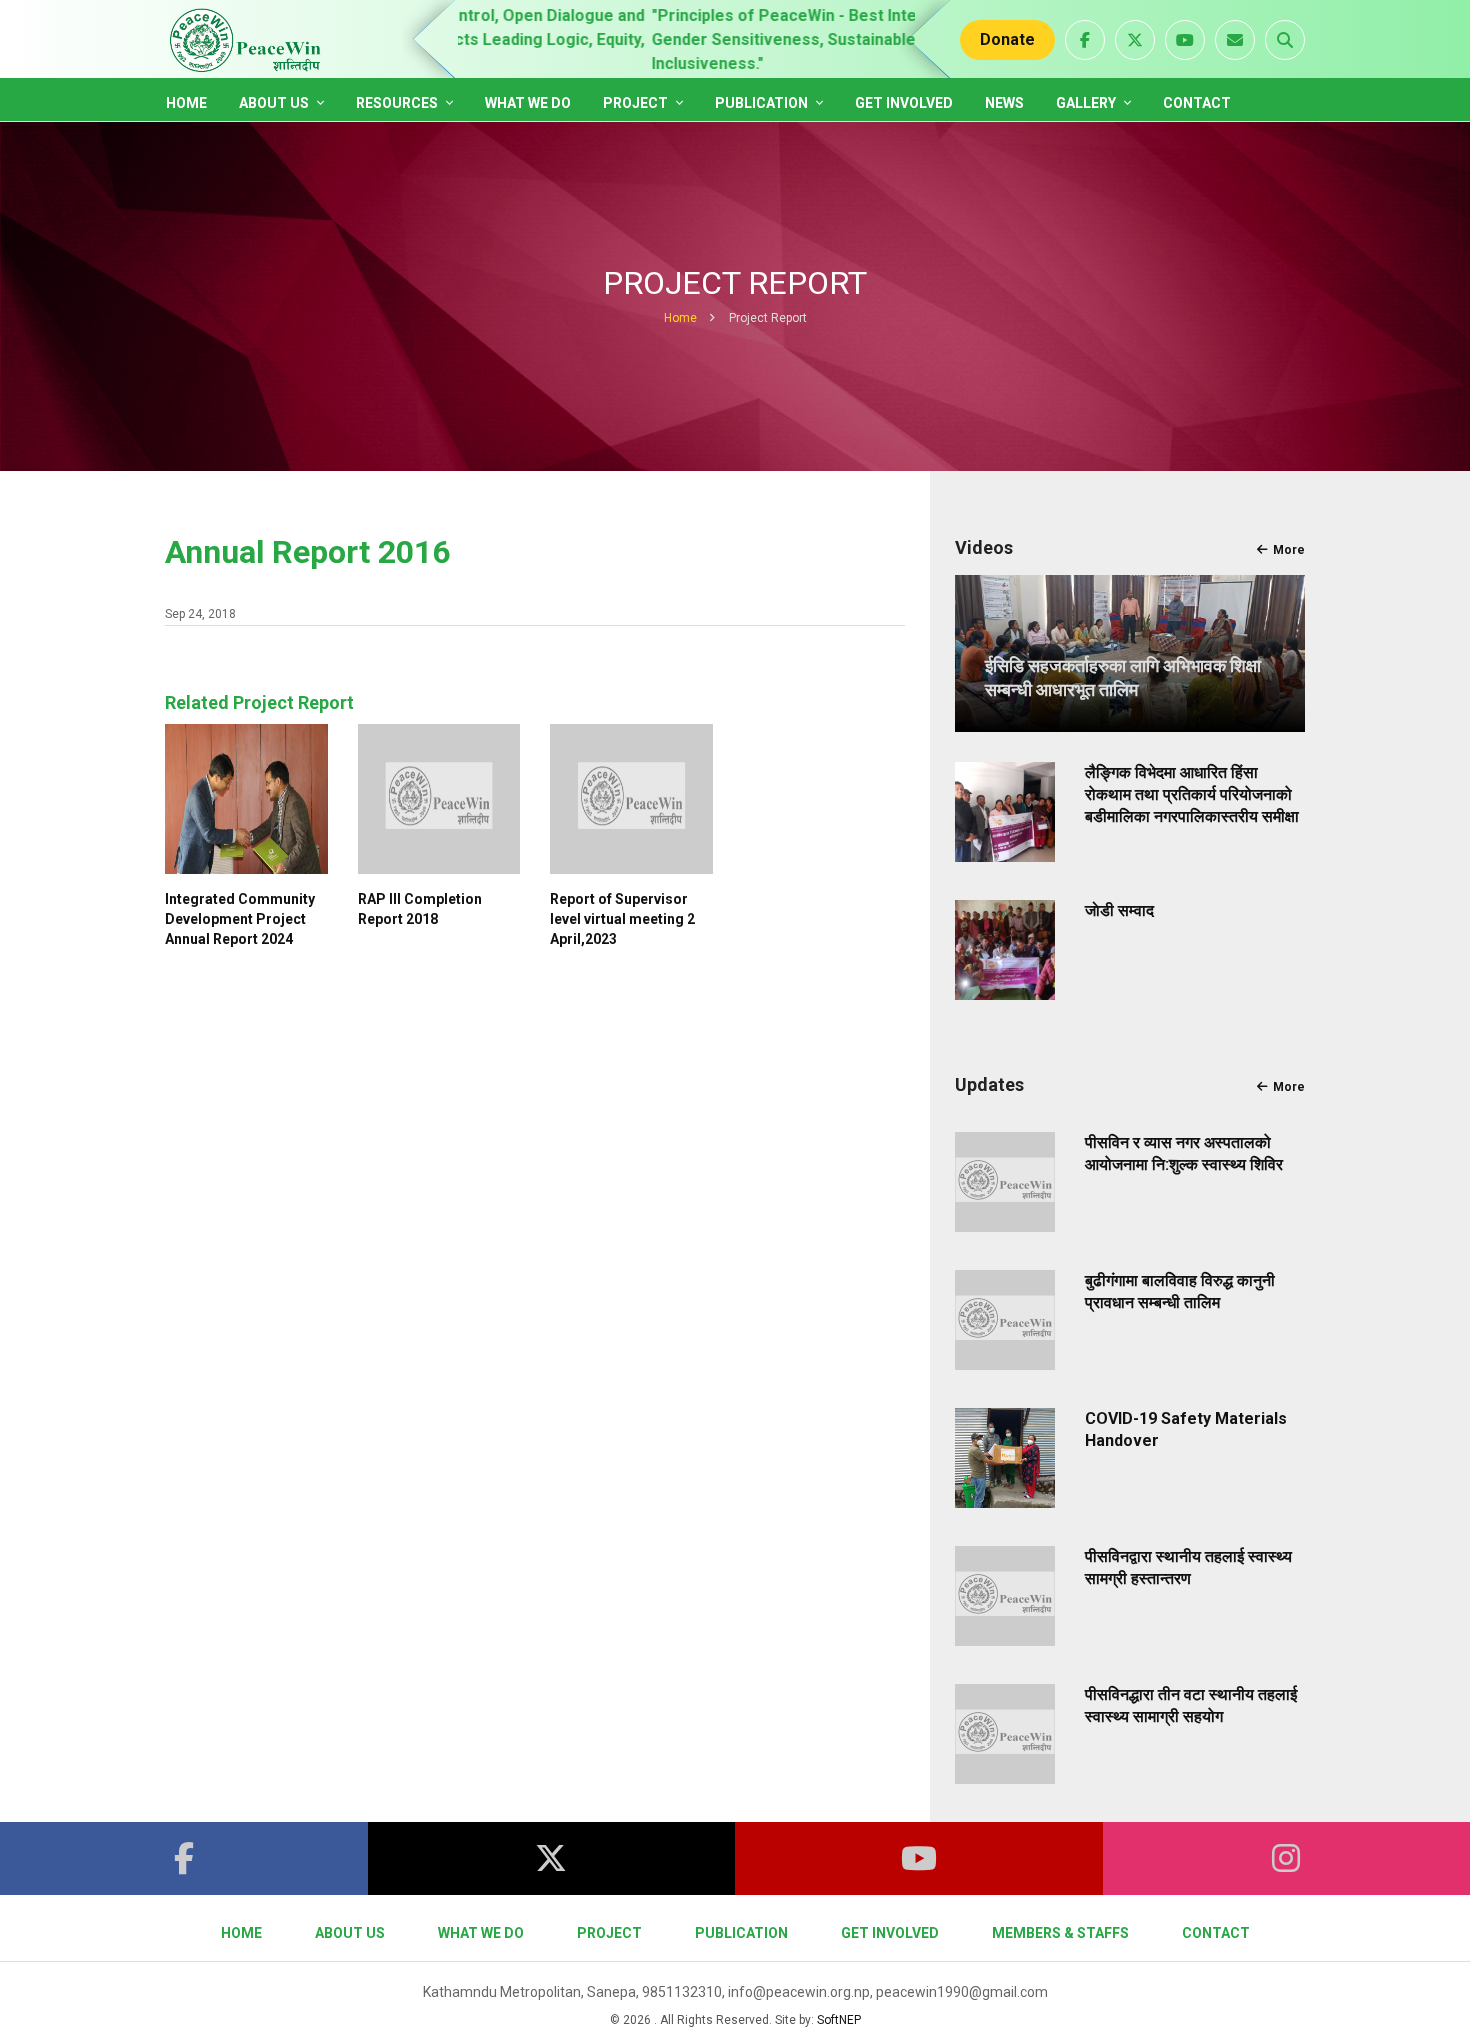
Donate (1007, 39)
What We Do (528, 103)
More (1289, 550)
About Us (275, 103)
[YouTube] (919, 1858)
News (1004, 103)
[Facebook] (184, 1858)
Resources (398, 103)
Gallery (1087, 103)
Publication (763, 103)
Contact (1197, 103)
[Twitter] (552, 1858)
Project (637, 103)
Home (186, 103)
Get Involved (904, 103)
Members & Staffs (1060, 1933)
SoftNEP (839, 2020)
